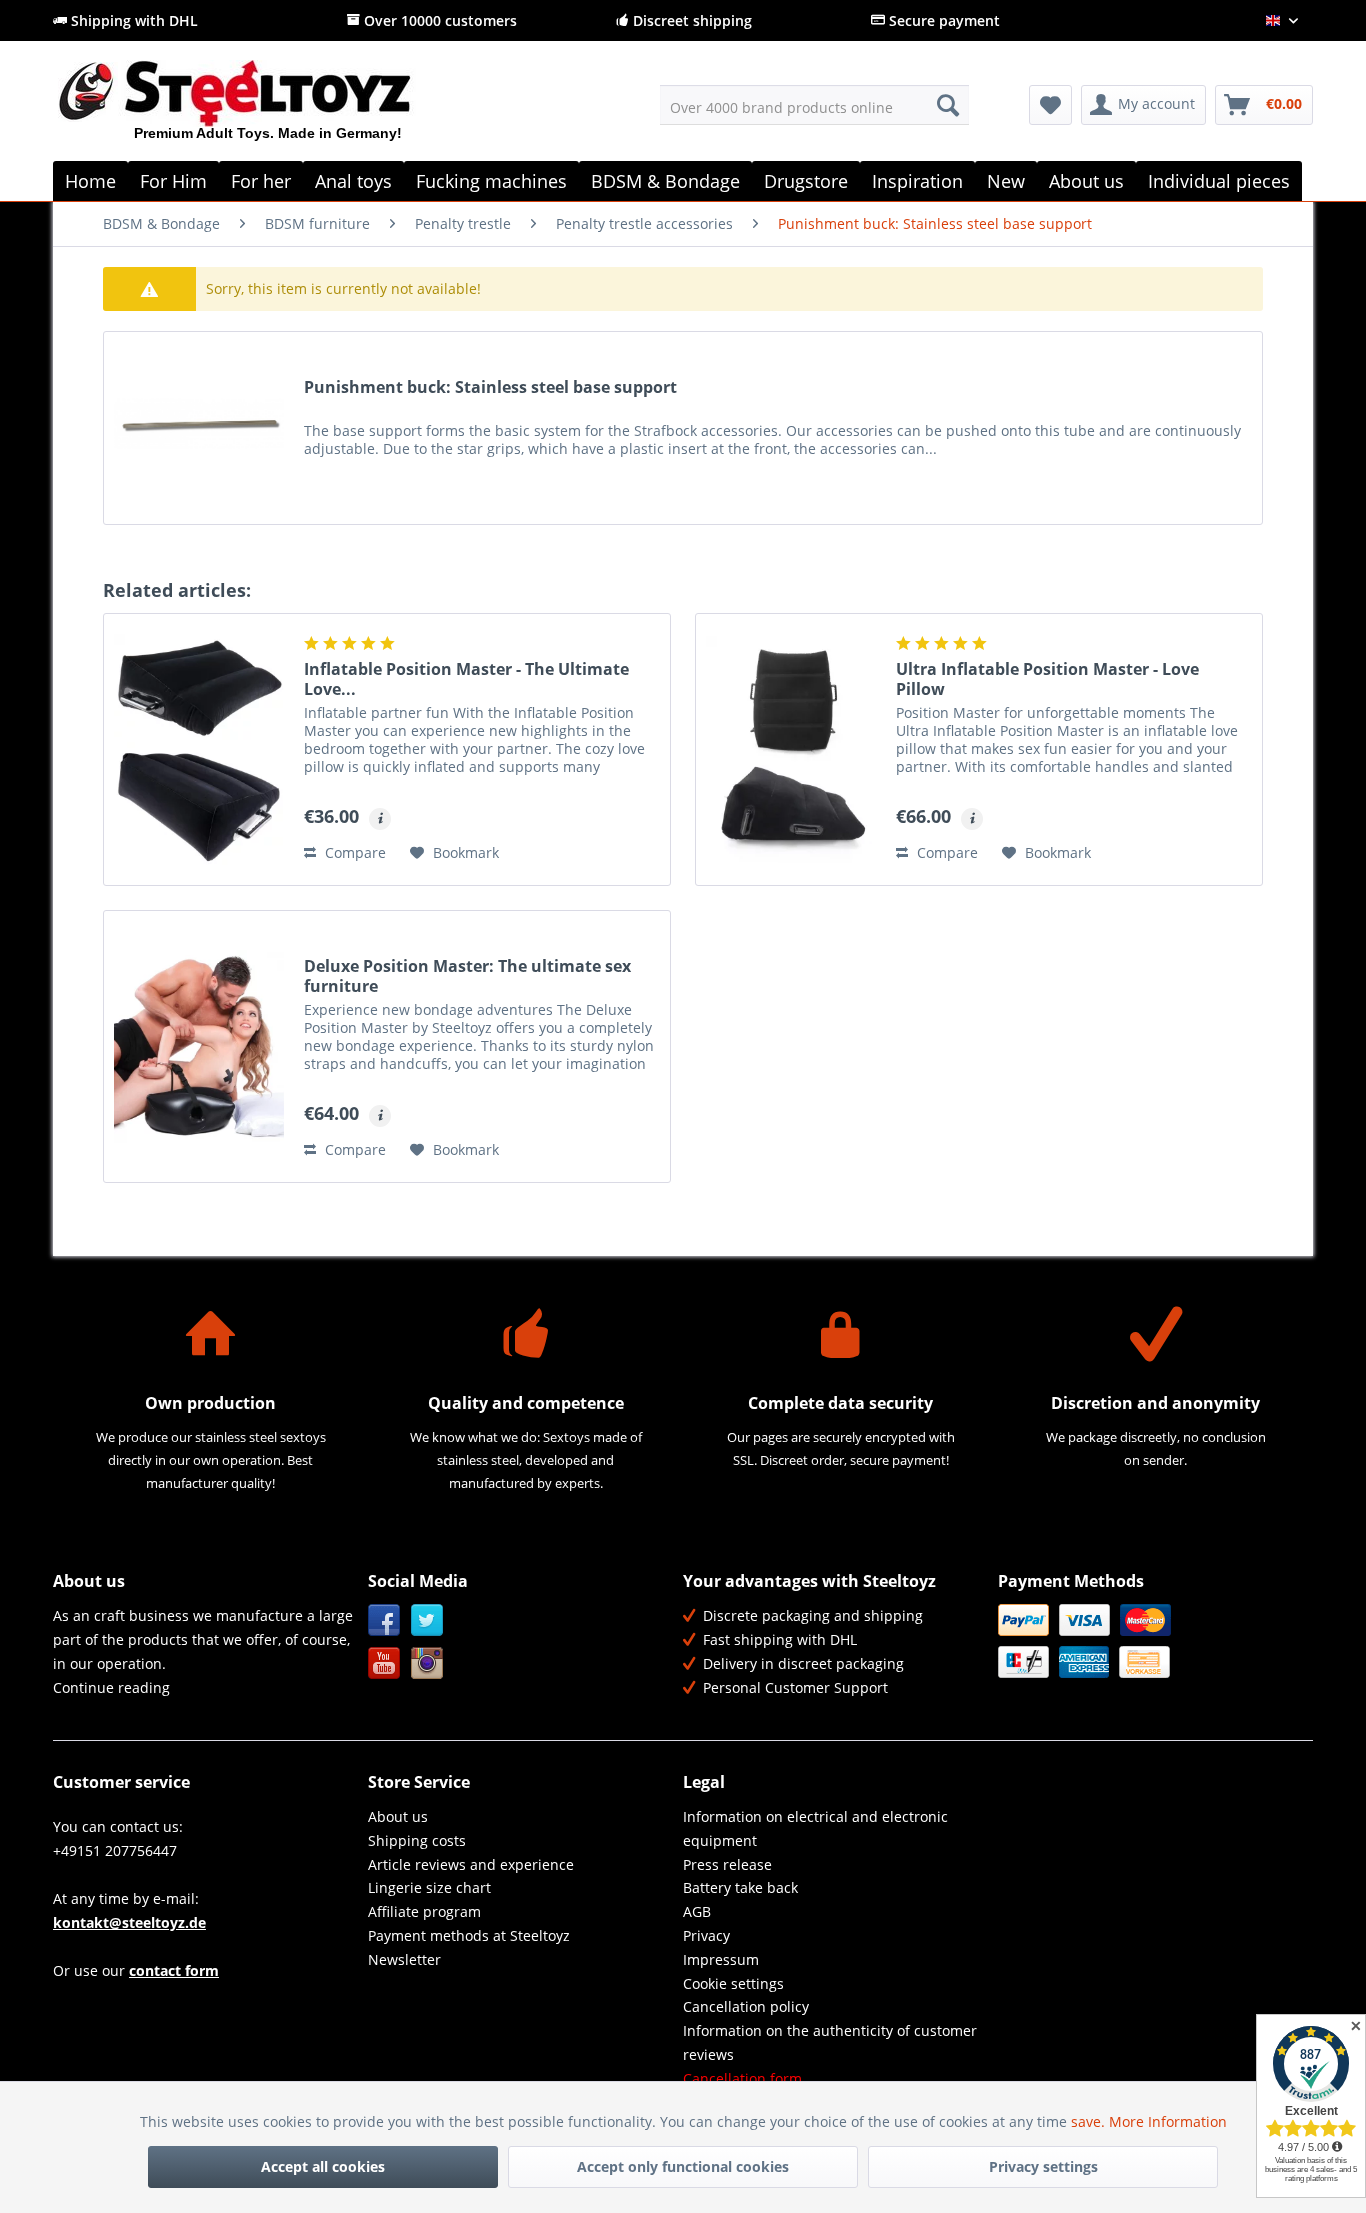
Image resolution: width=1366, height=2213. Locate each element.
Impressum (721, 1959)
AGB (697, 1911)
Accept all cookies (323, 2166)
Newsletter (404, 1959)
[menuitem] (814, 105)
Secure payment (942, 20)
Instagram (427, 1663)
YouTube (384, 1663)
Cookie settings (733, 1983)
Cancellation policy (746, 2006)
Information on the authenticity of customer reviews (830, 2042)
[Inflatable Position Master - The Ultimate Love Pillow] (199, 749)
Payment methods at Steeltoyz (469, 1935)
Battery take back (740, 1887)
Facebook (384, 1620)
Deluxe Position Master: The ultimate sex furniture (467, 976)
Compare (353, 852)
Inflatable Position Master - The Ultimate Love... (466, 679)
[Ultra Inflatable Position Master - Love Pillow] (791, 749)
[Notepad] (1050, 105)
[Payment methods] (1150, 1641)
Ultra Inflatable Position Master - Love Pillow (1047, 679)
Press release (727, 1864)
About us (398, 1816)
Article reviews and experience (471, 1864)
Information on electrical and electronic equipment (815, 1828)
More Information (1168, 2121)
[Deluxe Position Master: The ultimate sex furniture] (199, 1046)
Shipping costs (417, 1840)
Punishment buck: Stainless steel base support (490, 387)
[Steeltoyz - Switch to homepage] (268, 109)
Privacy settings (1043, 2166)
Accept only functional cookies (683, 2166)
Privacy (706, 1935)
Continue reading (111, 1687)
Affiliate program (424, 1911)
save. (1090, 2121)
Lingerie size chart (429, 1887)
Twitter (427, 1620)
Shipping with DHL (132, 20)
